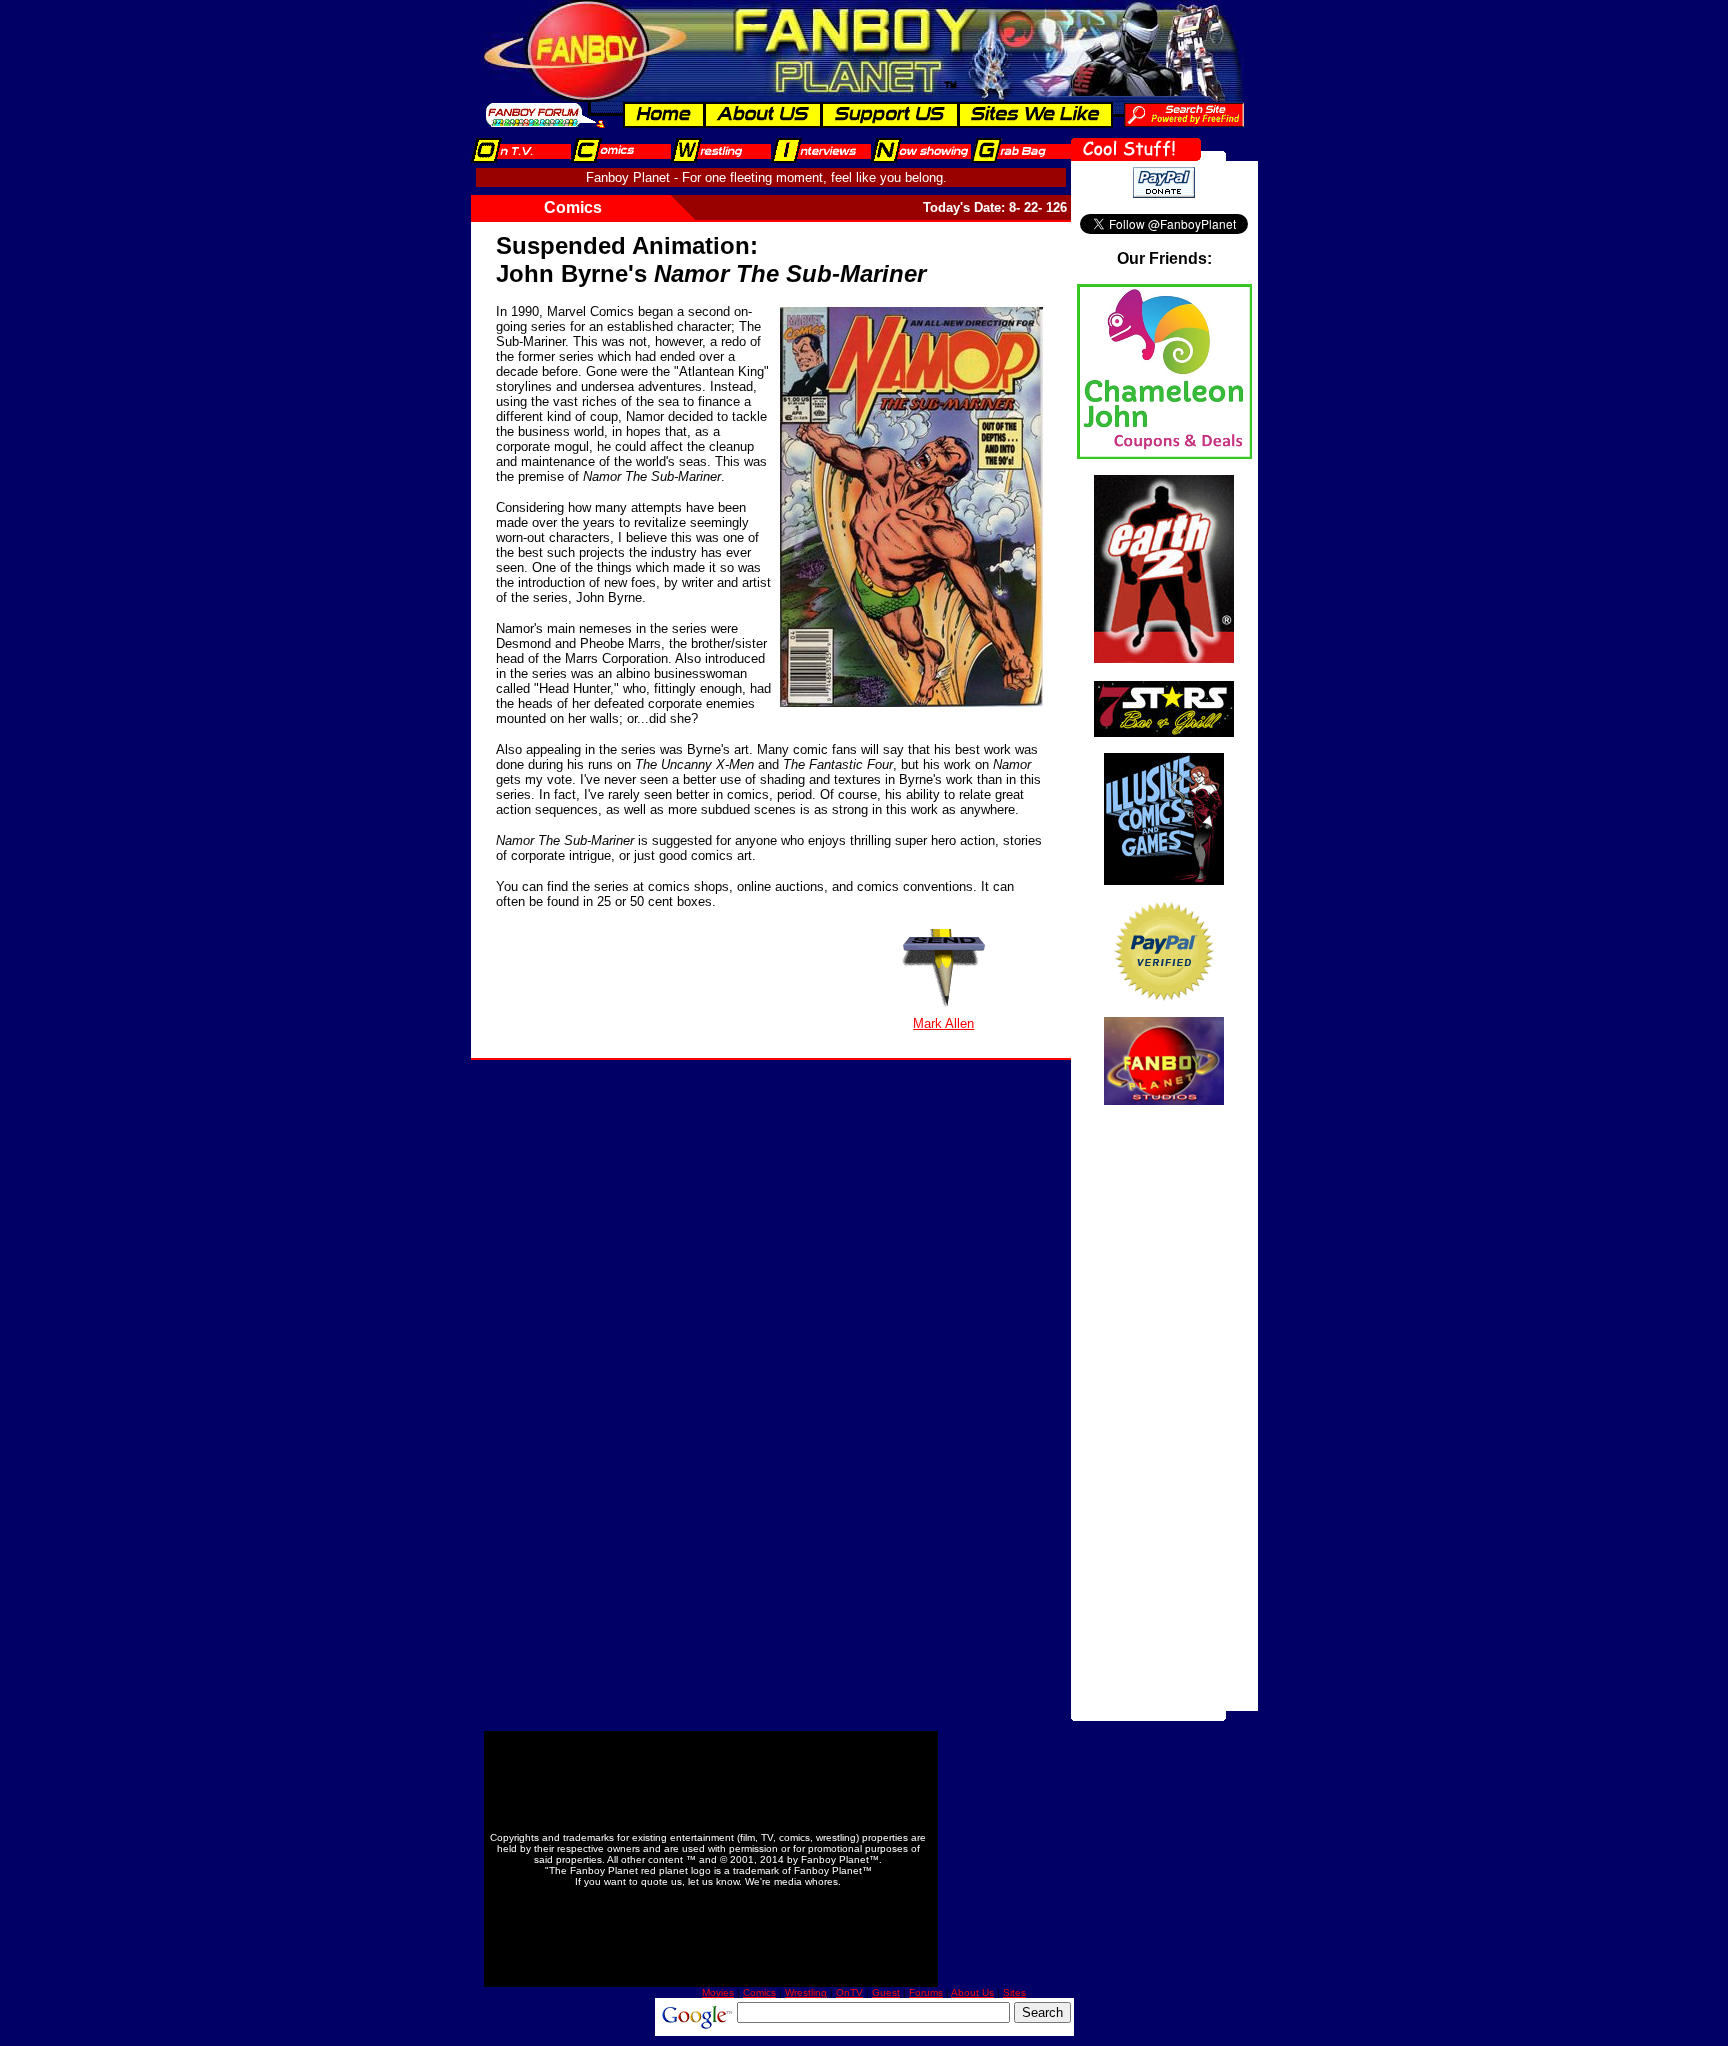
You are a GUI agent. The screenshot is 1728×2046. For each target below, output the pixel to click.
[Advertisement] (1164, 1411)
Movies (718, 1992)
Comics (759, 1992)
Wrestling (806, 1992)
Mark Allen (943, 1023)
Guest (886, 1992)
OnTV (849, 1992)
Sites (1014, 1992)
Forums (926, 1992)
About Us (972, 1992)
